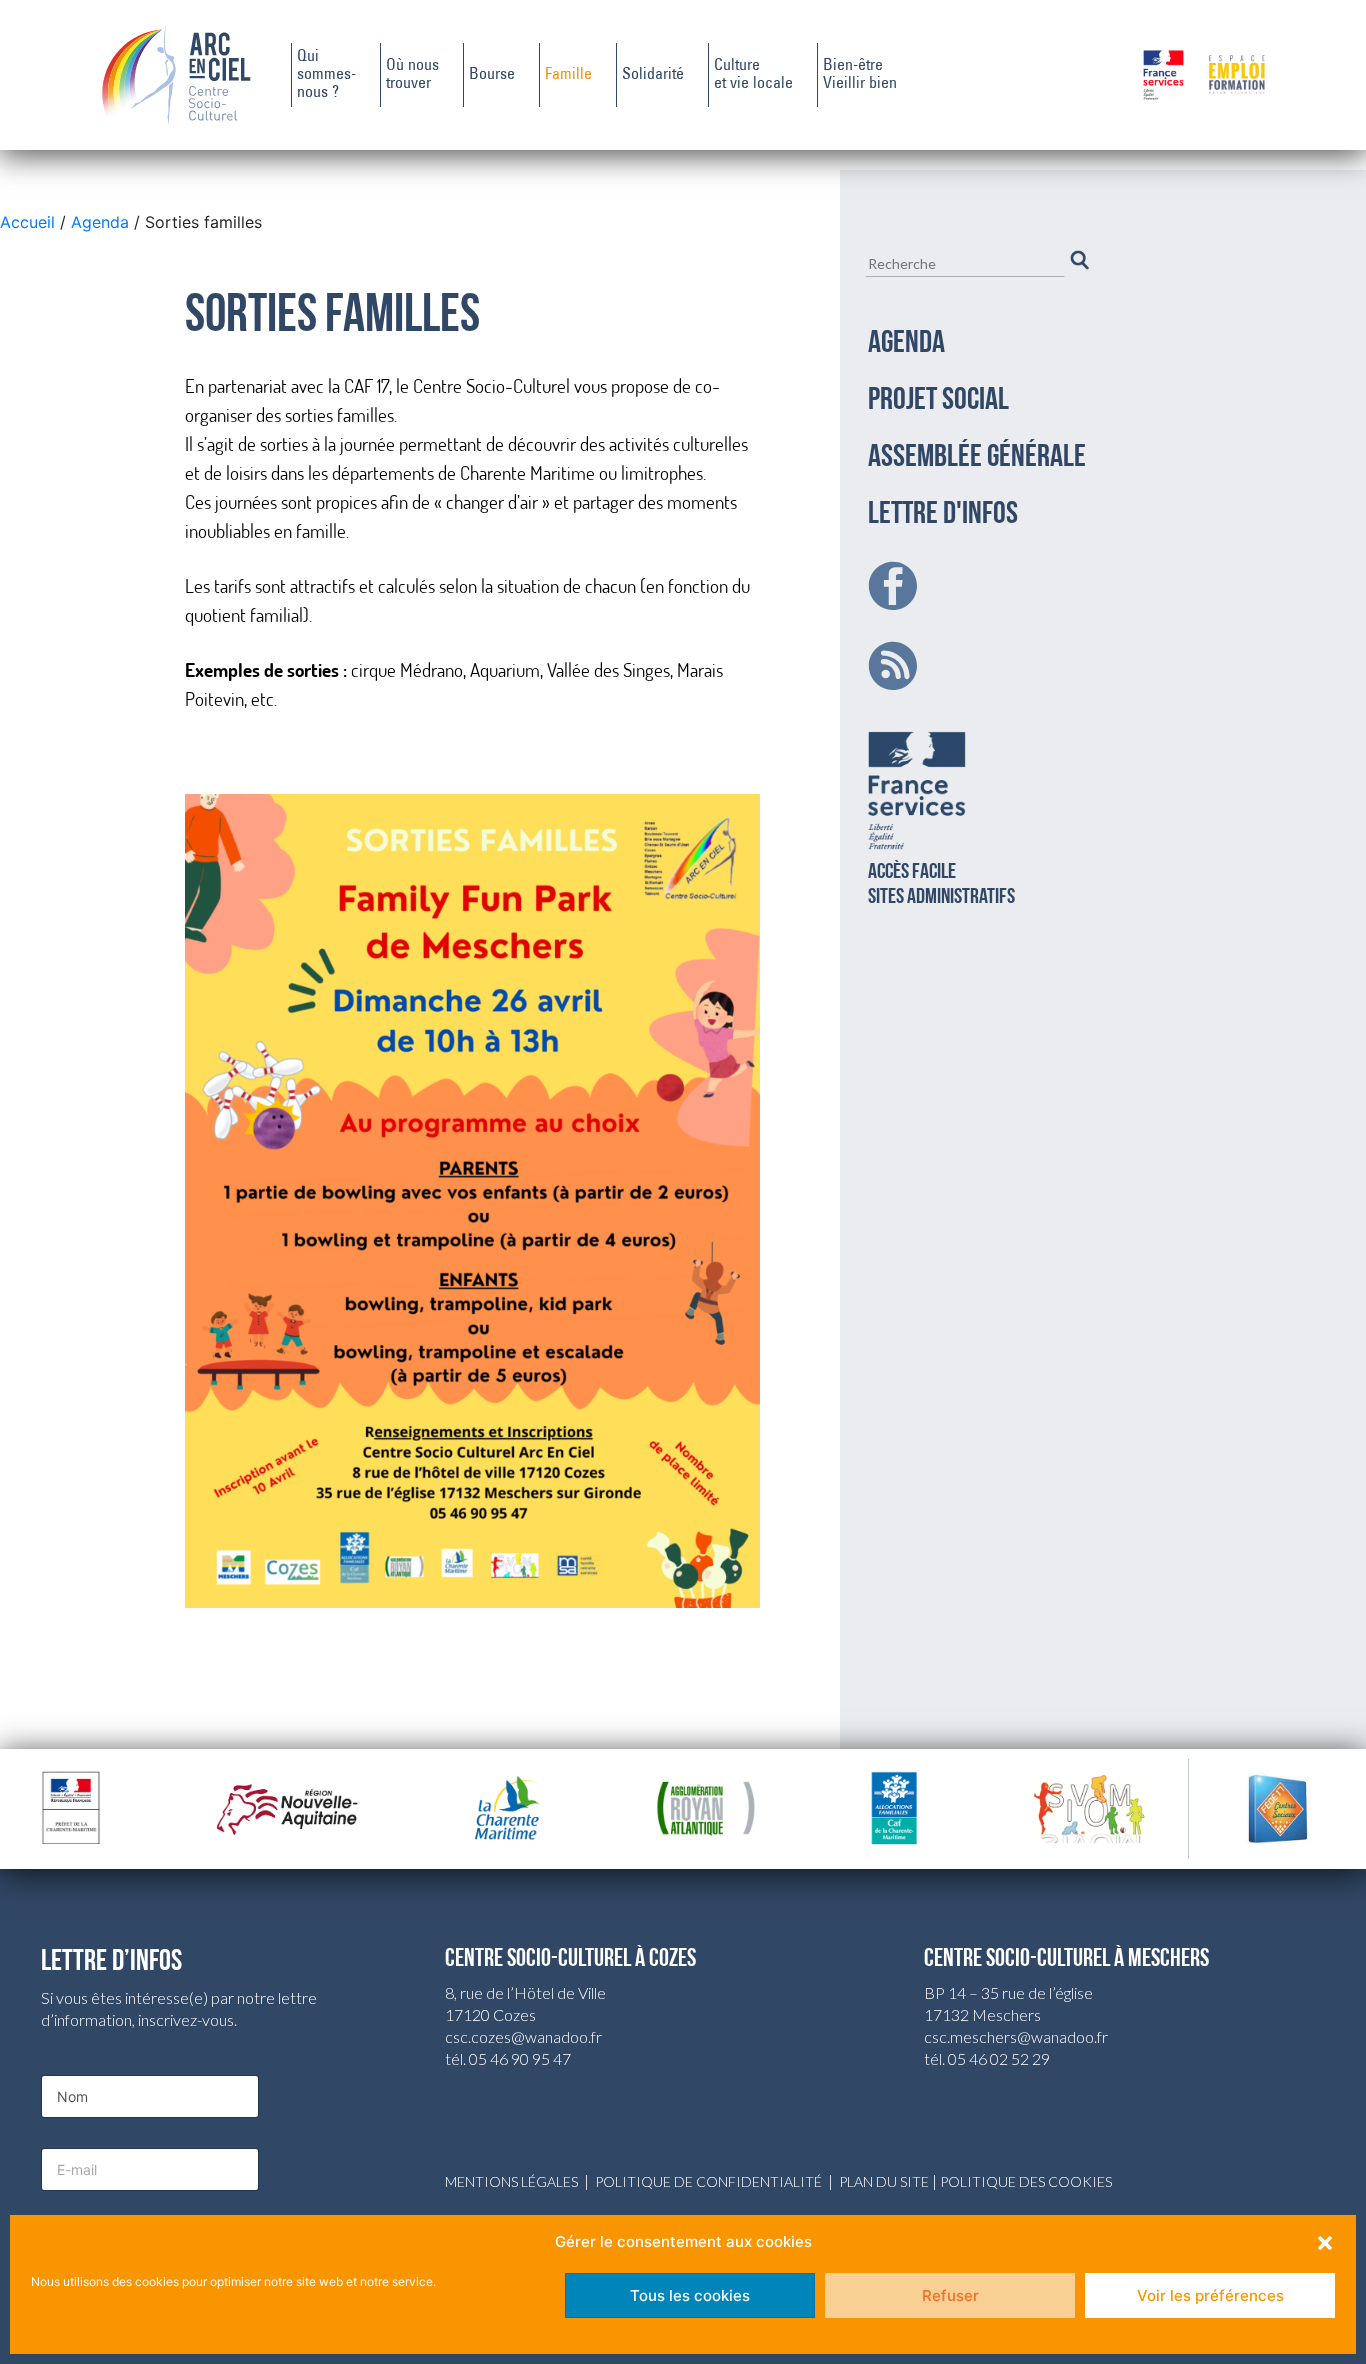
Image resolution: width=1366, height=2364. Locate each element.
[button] (1325, 2242)
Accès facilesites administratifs (941, 885)
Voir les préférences (1210, 2295)
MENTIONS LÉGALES (511, 2181)
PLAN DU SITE (884, 2181)
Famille (568, 75)
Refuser (950, 2295)
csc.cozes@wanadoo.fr (523, 2036)
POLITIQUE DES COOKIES (1026, 2181)
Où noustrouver (412, 75)
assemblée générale (977, 458)
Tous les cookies (690, 2295)
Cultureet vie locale (753, 75)
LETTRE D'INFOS (943, 515)
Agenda (100, 222)
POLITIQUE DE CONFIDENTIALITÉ (708, 2181)
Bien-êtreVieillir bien (860, 75)
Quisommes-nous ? (326, 75)
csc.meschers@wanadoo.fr (1016, 2036)
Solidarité (653, 75)
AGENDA (906, 344)
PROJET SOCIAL (938, 401)
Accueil (30, 222)
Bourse (492, 75)
